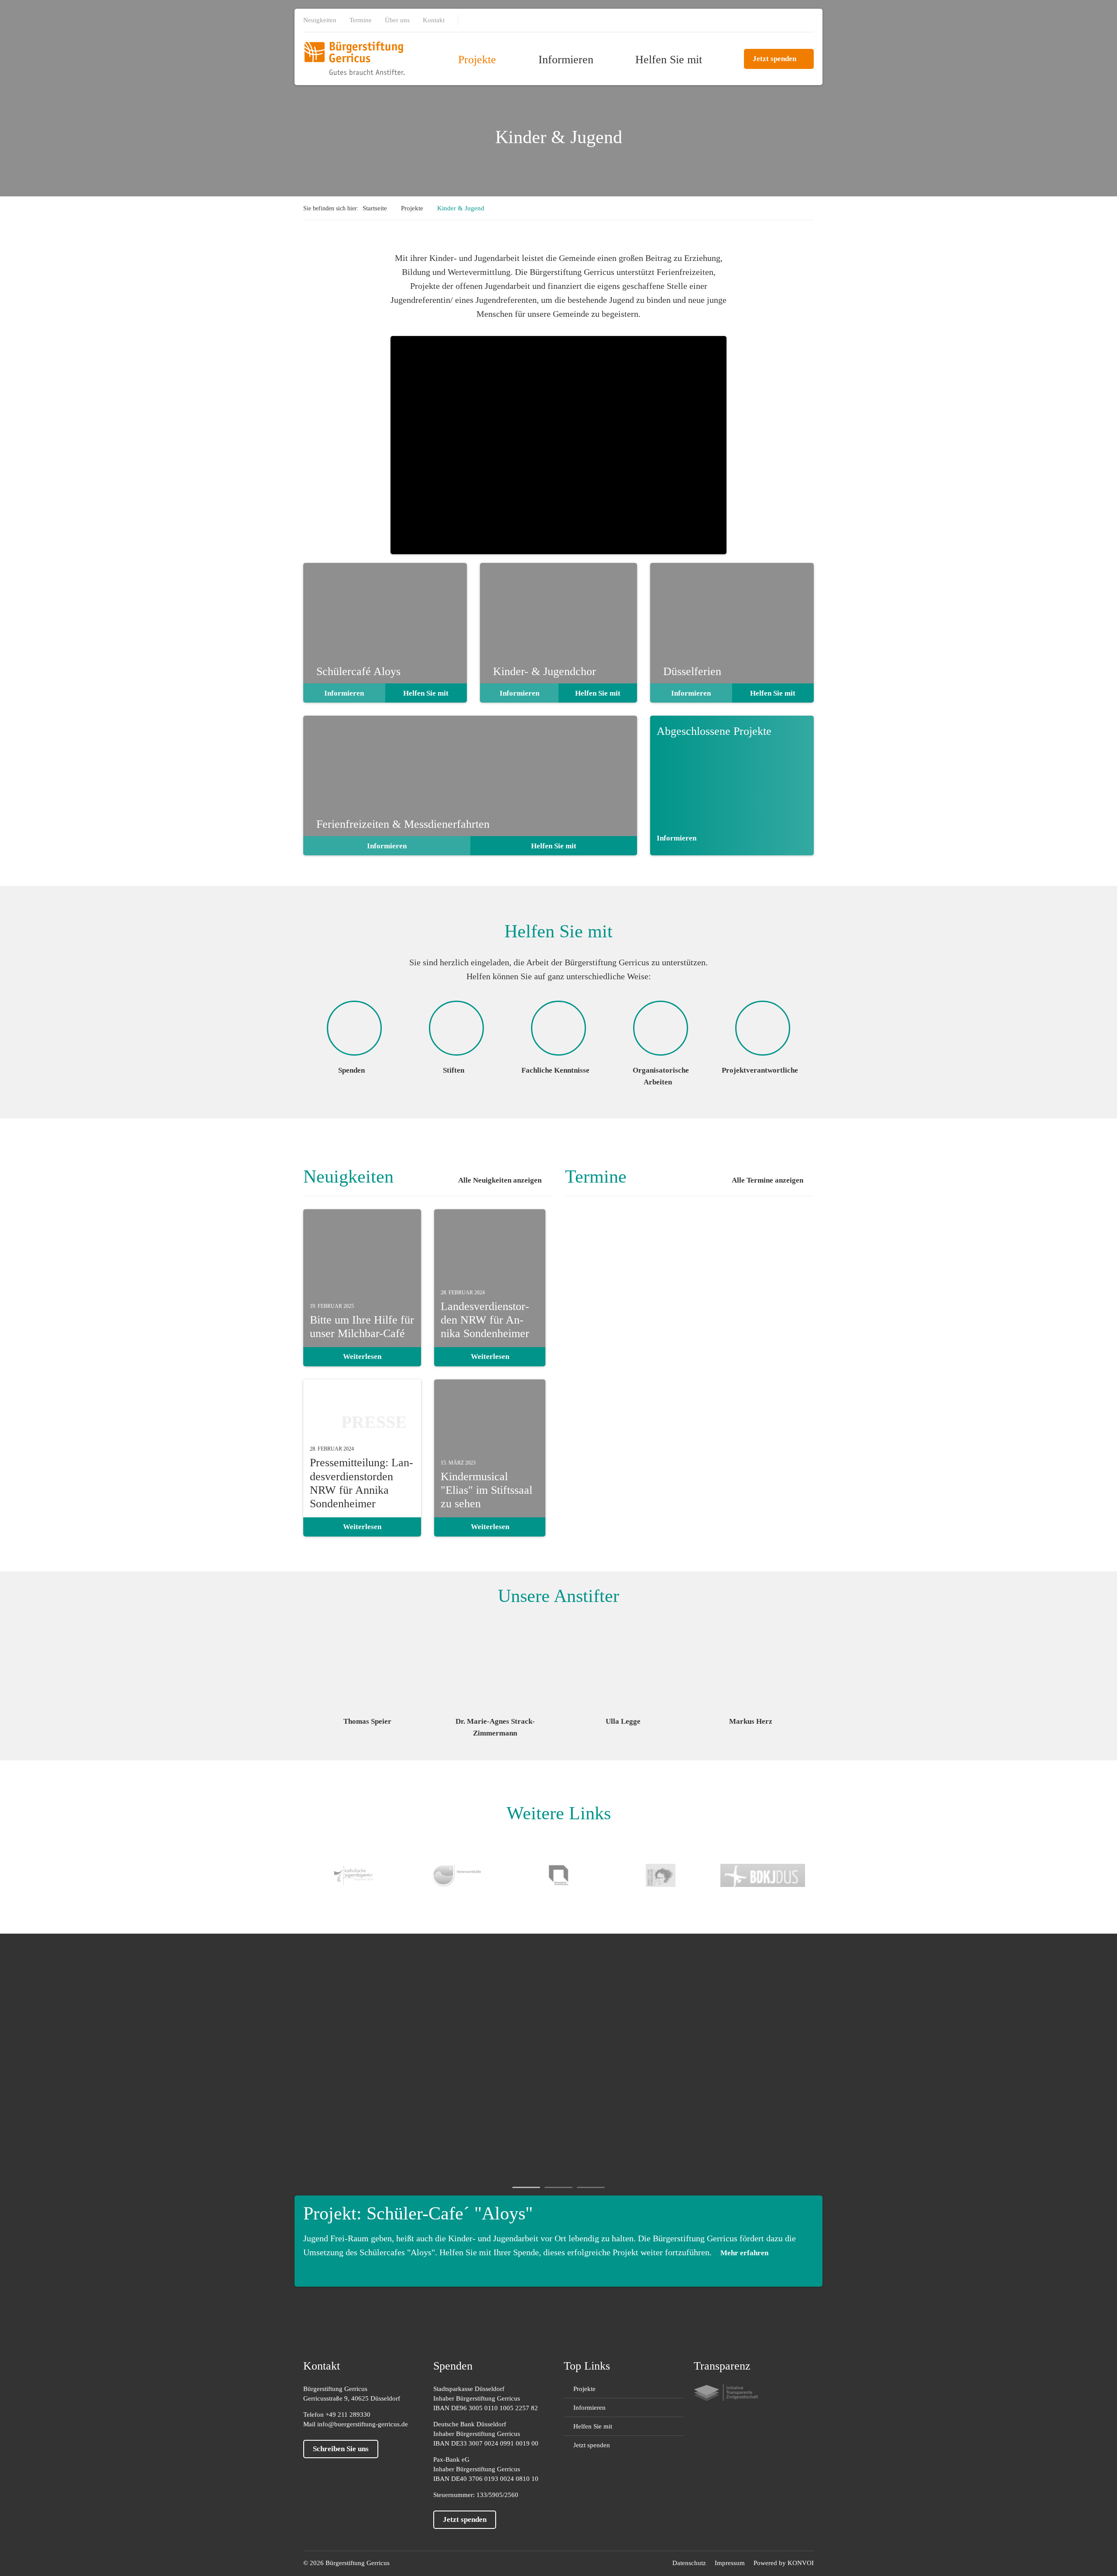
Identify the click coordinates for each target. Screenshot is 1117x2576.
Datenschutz (689, 2563)
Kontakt (434, 20)
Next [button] (809, 1663)
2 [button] (558, 2187)
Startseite (375, 208)
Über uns (397, 20)
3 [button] (591, 2187)
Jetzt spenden (774, 59)
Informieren (566, 60)
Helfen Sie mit (669, 60)
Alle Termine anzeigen (768, 1180)
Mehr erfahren (744, 2253)
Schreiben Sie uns (341, 2449)
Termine (361, 20)
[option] (367, 1672)
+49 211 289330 (348, 2415)
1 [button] (526, 2187)
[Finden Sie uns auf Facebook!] (476, 21)
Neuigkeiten (320, 20)
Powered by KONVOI (784, 2563)
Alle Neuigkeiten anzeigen (500, 1180)
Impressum (730, 2563)
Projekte (477, 60)
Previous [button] (308, 1663)
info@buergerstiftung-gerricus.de (363, 2424)
